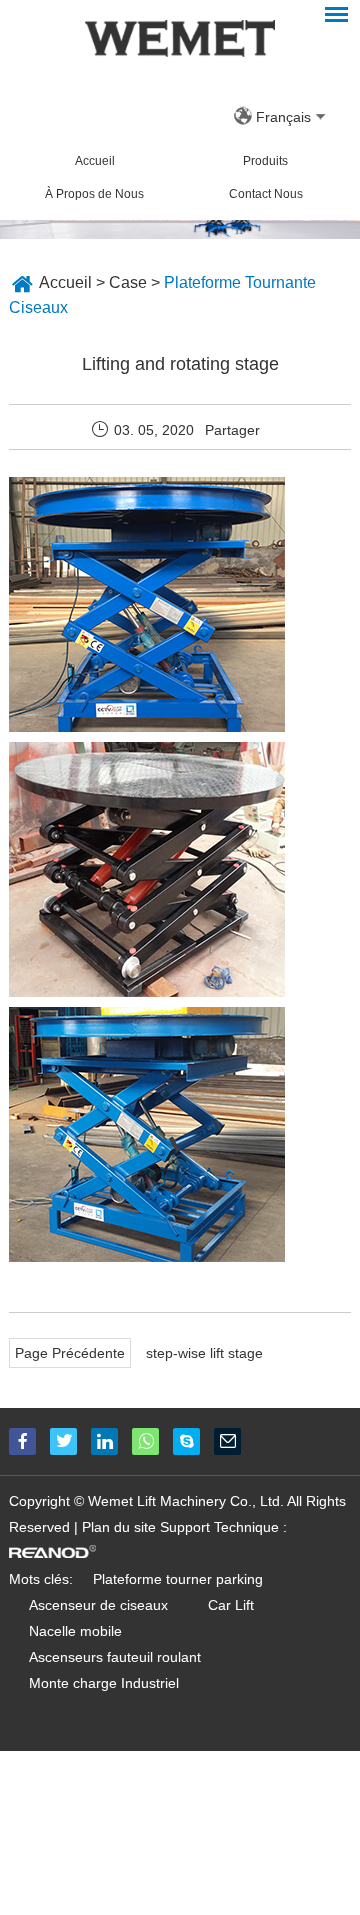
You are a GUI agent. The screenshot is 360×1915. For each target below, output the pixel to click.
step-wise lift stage (204, 1353)
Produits (265, 161)
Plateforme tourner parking (178, 1579)
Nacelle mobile (75, 1631)
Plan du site (119, 1527)
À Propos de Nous (94, 194)
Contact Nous (266, 194)
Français (283, 117)
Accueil (95, 161)
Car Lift (231, 1605)
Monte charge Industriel (104, 1683)
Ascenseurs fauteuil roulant (115, 1657)
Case (128, 282)
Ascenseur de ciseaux (98, 1605)
